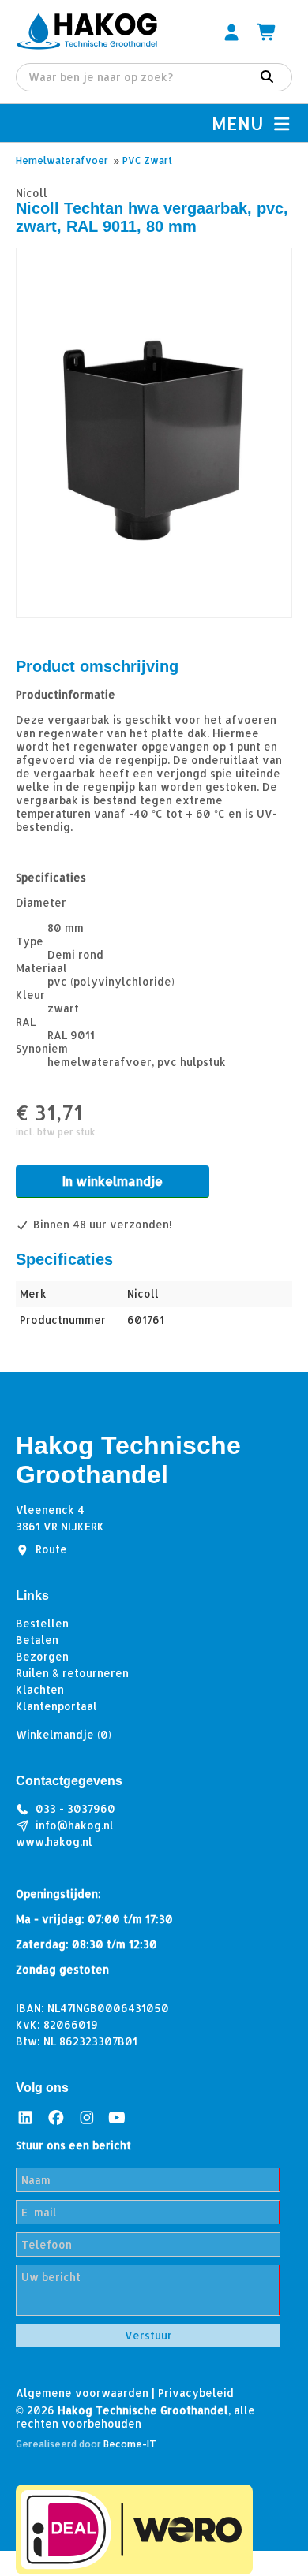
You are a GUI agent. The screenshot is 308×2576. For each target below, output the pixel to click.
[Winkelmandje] (267, 32)
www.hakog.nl (54, 1842)
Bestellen (42, 1623)
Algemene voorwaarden (82, 2393)
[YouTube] (117, 2117)
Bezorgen (42, 1656)
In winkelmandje (113, 1181)
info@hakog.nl (75, 1825)
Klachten (40, 1689)
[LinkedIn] (25, 2117)
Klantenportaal (56, 1706)
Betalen (37, 1640)
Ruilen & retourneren (72, 1673)
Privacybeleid (196, 2393)
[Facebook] (56, 2117)
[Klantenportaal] (231, 32)
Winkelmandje (64, 1734)
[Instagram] (87, 2117)
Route (51, 1549)
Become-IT (130, 2444)
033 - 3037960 (75, 1808)
